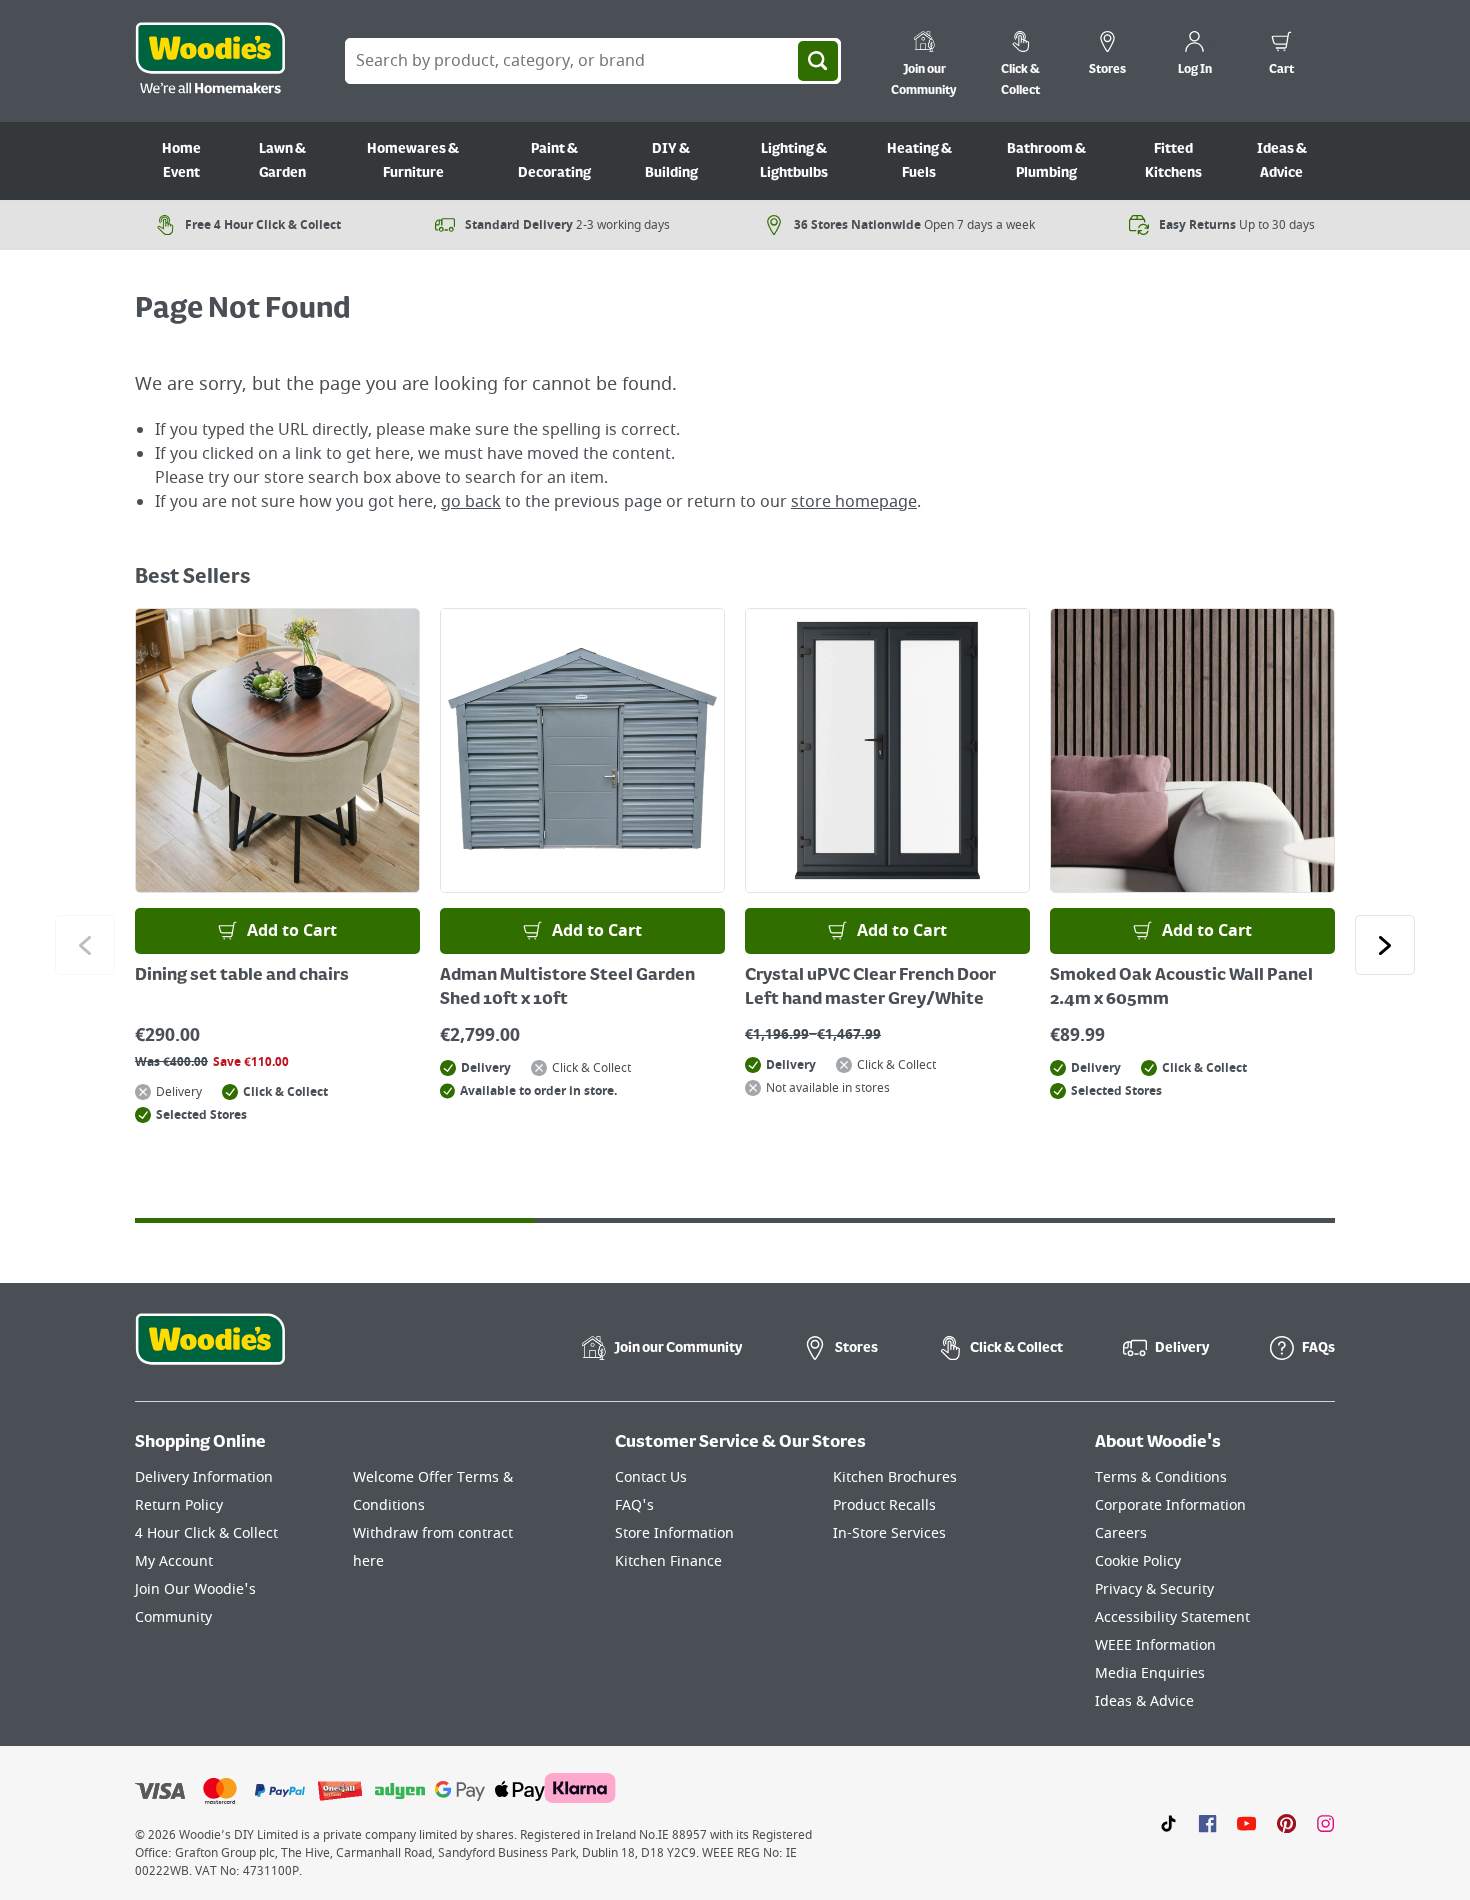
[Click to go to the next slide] (1385, 945)
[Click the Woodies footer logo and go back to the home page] (210, 1352)
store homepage (854, 502)
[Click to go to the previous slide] (85, 945)
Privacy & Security (1154, 1589)
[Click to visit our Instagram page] (1325, 1823)
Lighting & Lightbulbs (794, 161)
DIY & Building (671, 161)
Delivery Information (204, 1477)
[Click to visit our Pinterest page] (1286, 1823)
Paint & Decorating (554, 161)
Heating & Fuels (919, 161)
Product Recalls (884, 1505)
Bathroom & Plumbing (1046, 161)
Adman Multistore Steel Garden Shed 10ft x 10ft (567, 988)
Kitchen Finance (668, 1561)
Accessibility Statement (1172, 1617)
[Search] (818, 61)
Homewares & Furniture (413, 161)
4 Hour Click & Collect (206, 1533)
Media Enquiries (1150, 1673)
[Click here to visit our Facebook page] (1207, 1823)
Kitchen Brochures (895, 1477)
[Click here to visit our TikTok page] (1168, 1823)
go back (471, 502)
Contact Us (651, 1477)
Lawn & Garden (282, 161)
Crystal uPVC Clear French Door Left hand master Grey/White (870, 988)
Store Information (674, 1533)
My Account (174, 1561)
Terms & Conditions (1161, 1477)
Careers (1121, 1533)
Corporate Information (1170, 1505)
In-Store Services (889, 1533)
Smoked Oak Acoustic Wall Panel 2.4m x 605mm (1181, 988)
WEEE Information (1155, 1645)
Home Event (181, 161)
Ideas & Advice (1282, 161)
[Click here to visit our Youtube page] (1246, 1823)
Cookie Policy (1138, 1561)
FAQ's (634, 1505)
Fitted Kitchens (1173, 161)
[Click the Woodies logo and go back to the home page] (210, 61)
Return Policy (179, 1505)
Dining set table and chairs (242, 976)
